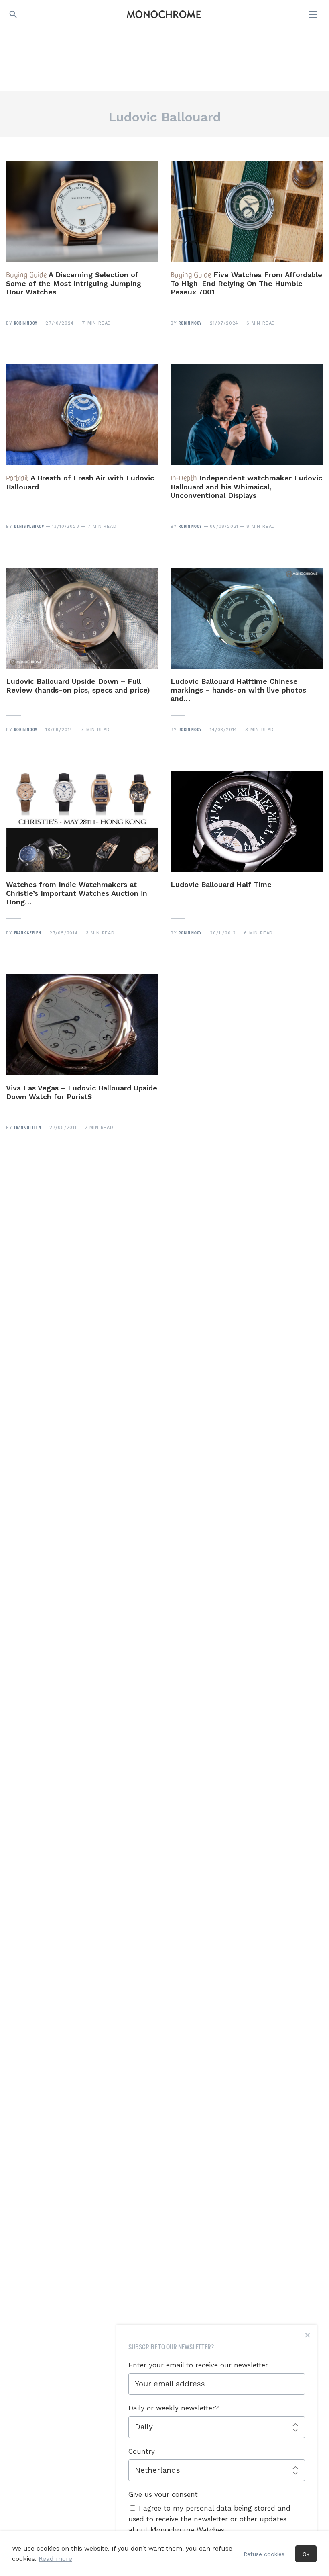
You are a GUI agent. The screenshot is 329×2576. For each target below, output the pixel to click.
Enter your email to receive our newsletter (198, 2365)
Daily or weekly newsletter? (174, 2408)
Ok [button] (306, 2554)
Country (142, 2451)
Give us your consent (163, 2494)
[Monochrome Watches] (164, 14)
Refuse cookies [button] (264, 2554)
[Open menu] (314, 14)
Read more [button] (55, 2559)
